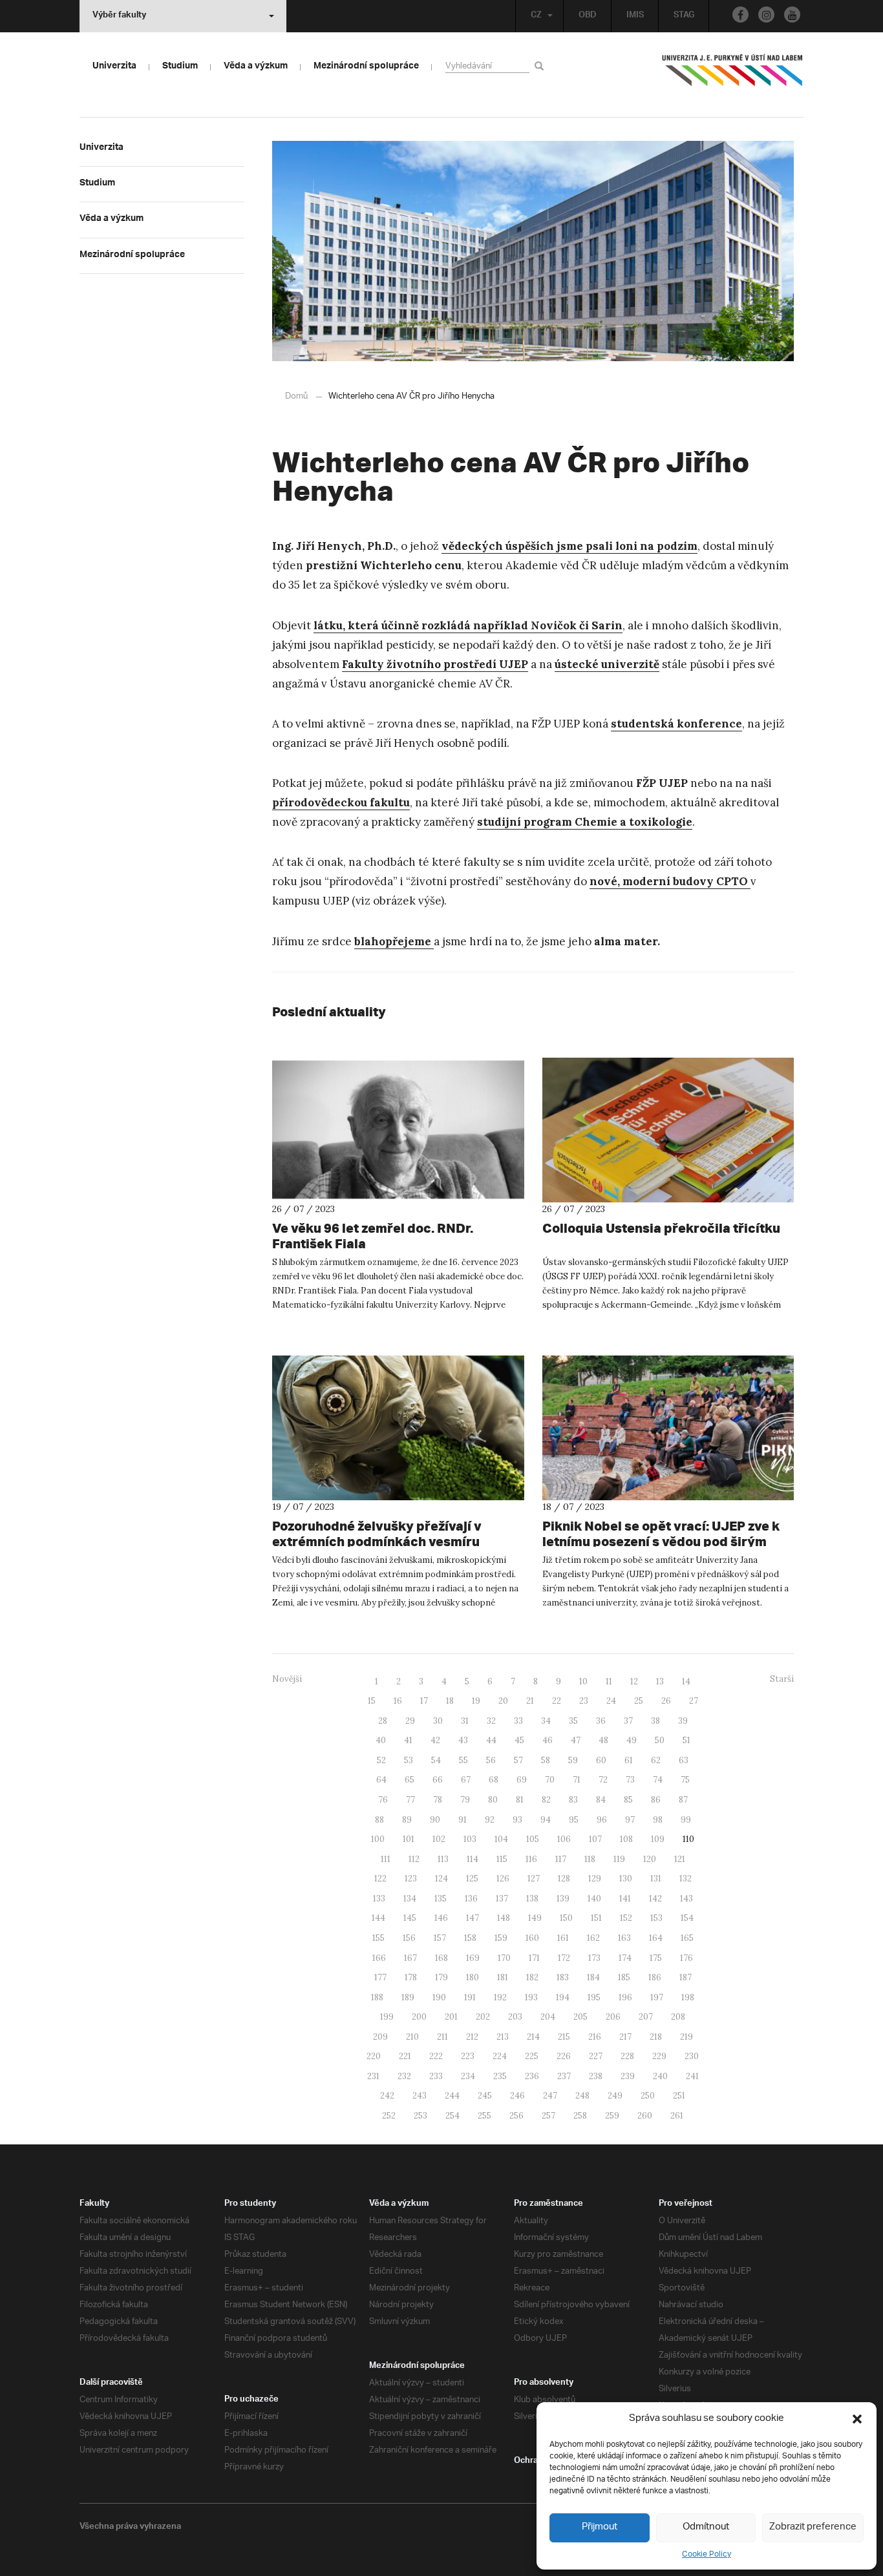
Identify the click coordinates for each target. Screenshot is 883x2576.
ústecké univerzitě (607, 664)
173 (594, 1958)
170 (504, 1958)
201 (451, 2017)
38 (655, 1721)
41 (408, 1740)
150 (566, 1918)
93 (517, 1820)
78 (438, 1800)
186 (655, 1977)
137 (502, 1899)
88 (379, 1820)
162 (593, 1938)
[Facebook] (740, 15)
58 (546, 1760)
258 (580, 2116)
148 (504, 1918)
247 (550, 2096)
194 (563, 1997)
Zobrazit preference (813, 2527)
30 (438, 1721)
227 (596, 2056)
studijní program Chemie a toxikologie (585, 822)
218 (656, 2037)
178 (411, 1977)
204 (548, 2017)
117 (561, 1859)
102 (439, 1839)
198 (688, 1997)
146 (441, 1918)
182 (532, 1977)
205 (580, 2017)
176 (686, 1958)
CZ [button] (536, 16)
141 (625, 1899)
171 (534, 1958)
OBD (588, 16)
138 (532, 1899)
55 (463, 1760)
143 (686, 1899)
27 (694, 1701)
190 (439, 1997)
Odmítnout (706, 2527)
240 (660, 2076)
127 (534, 1879)
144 (378, 1918)
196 (625, 1997)
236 (532, 2076)
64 (381, 1780)
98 (658, 1820)
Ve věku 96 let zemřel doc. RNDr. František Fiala (373, 1236)
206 (613, 2017)
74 (658, 1780)
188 (377, 1997)
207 (646, 2017)
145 (410, 1918)
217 (625, 2037)
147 (473, 1918)
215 (564, 2037)
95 (574, 1820)
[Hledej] (541, 66)
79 (465, 1800)
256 (516, 2116)
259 (612, 2116)
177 (380, 1977)
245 (485, 2096)
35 (573, 1721)
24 (611, 1701)
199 (387, 2017)
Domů (296, 396)
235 (500, 2076)
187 (686, 1977)
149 (535, 1918)
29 (410, 1721)
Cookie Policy (707, 2554)
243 (420, 2096)
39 (683, 1721)
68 (494, 1780)
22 (557, 1701)
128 (564, 1879)
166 (379, 1958)
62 (656, 1760)
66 (438, 1780)
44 (491, 1740)
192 (500, 1997)
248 (582, 2096)
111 (386, 1859)
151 (596, 1918)
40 (381, 1740)
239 (628, 2076)
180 (473, 1977)
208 (678, 2017)
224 (500, 2056)
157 (440, 1938)
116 (531, 1859)
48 (603, 1740)
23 (584, 1701)
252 (389, 2116)
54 (436, 1760)
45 (519, 1740)
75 (685, 1780)
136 (471, 1899)
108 (626, 1839)
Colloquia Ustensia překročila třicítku (661, 1228)
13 (660, 1681)
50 (660, 1740)
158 (470, 1938)
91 (463, 1820)
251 (679, 2096)
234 (468, 2076)
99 (686, 1820)
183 (563, 1977)
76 (383, 1800)
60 (601, 1760)
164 (656, 1938)
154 (687, 1918)
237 (564, 2076)
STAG (684, 16)
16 (398, 1701)
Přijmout (600, 2527)
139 (563, 1899)
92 (490, 1820)
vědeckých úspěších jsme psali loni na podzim (569, 546)
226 (564, 2056)
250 (648, 2096)
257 (548, 2116)
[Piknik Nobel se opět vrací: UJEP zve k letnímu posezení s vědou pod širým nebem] (668, 1428)
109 (658, 1839)
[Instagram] (766, 15)
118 (590, 1859)
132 (686, 1879)
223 (468, 2056)
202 (483, 2017)
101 (409, 1839)
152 (626, 1918)
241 (692, 2076)
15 (372, 1701)
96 (602, 1820)
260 (645, 2116)
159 (501, 1938)
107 (595, 1839)
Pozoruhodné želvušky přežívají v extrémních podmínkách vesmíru (377, 1534)
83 (573, 1800)
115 (502, 1859)
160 (532, 1938)
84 (601, 1800)
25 (639, 1701)
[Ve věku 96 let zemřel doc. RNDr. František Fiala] (398, 1130)
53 (409, 1760)
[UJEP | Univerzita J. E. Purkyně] (732, 76)
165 (687, 1938)
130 (626, 1879)
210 (412, 2037)
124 (441, 1879)
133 (379, 1899)
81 (520, 1800)
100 (378, 1839)
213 (503, 2037)
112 (414, 1859)
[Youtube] (792, 15)
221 (405, 2056)
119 (619, 1859)
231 (373, 2076)
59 (573, 1760)
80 (493, 1800)
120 (650, 1859)
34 (546, 1721)
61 (629, 1760)
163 (624, 1938)
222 (436, 2056)
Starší (782, 1679)
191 (470, 1997)
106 (564, 1839)
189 (408, 1997)
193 (531, 1997)
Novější (287, 1679)
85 (628, 1800)
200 (419, 2017)
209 (380, 2037)
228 (627, 2056)
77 (410, 1800)
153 (656, 1918)
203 (515, 2017)
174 (625, 1958)
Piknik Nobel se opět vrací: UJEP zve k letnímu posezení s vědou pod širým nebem (661, 1541)
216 (595, 2037)
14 (686, 1681)
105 (533, 1839)
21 (530, 1701)
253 (420, 2116)
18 (450, 1701)
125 (472, 1879)
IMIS (635, 16)
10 (583, 1681)
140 (594, 1899)
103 (470, 1839)
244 (452, 2096)
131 (656, 1879)
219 (686, 2037)
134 (410, 1899)
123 (411, 1879)
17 (424, 1701)
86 (656, 1800)
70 (550, 1780)
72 (603, 1780)
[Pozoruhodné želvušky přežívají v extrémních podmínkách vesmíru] (398, 1428)
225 (532, 2056)
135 (441, 1899)
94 (546, 1820)
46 (548, 1740)
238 (596, 2076)
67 (466, 1780)
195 (594, 1997)
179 (441, 1977)
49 (632, 1740)
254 (452, 2116)
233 (436, 2076)
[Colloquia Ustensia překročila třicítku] (668, 1130)
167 (410, 1958)
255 (484, 2116)
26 (666, 1701)
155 (378, 1938)
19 (476, 1701)
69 (522, 1780)
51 (686, 1740)
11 (609, 1681)
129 (595, 1879)
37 (628, 1721)
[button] (857, 2419)
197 (657, 1997)
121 (680, 1859)
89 (407, 1820)
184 (593, 1977)
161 (563, 1938)
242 (387, 2096)
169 (473, 1958)
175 (656, 1958)
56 (491, 1760)
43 (463, 1740)
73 (630, 1780)
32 (491, 1721)
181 (503, 1977)
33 (518, 1721)
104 (501, 1839)
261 (677, 2116)
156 (409, 1938)
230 (692, 2056)
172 (564, 1958)
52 (381, 1760)
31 (465, 1721)
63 (684, 1760)
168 (441, 1958)
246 (517, 2096)
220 (374, 2056)
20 (503, 1701)
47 (576, 1740)
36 (601, 1721)
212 (472, 2037)
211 (442, 2037)
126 (503, 1879)
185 (624, 1977)
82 (546, 1800)
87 (683, 1800)
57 (518, 1760)
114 (473, 1859)
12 (634, 1681)
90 (435, 1820)
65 (410, 1780)
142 (655, 1899)
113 (443, 1859)
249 (615, 2096)
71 (577, 1780)
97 (630, 1820)
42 (435, 1740)
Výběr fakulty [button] (119, 16)
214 (533, 2037)
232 (404, 2076)
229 (659, 2056)
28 (383, 1721)
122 (380, 1879)
